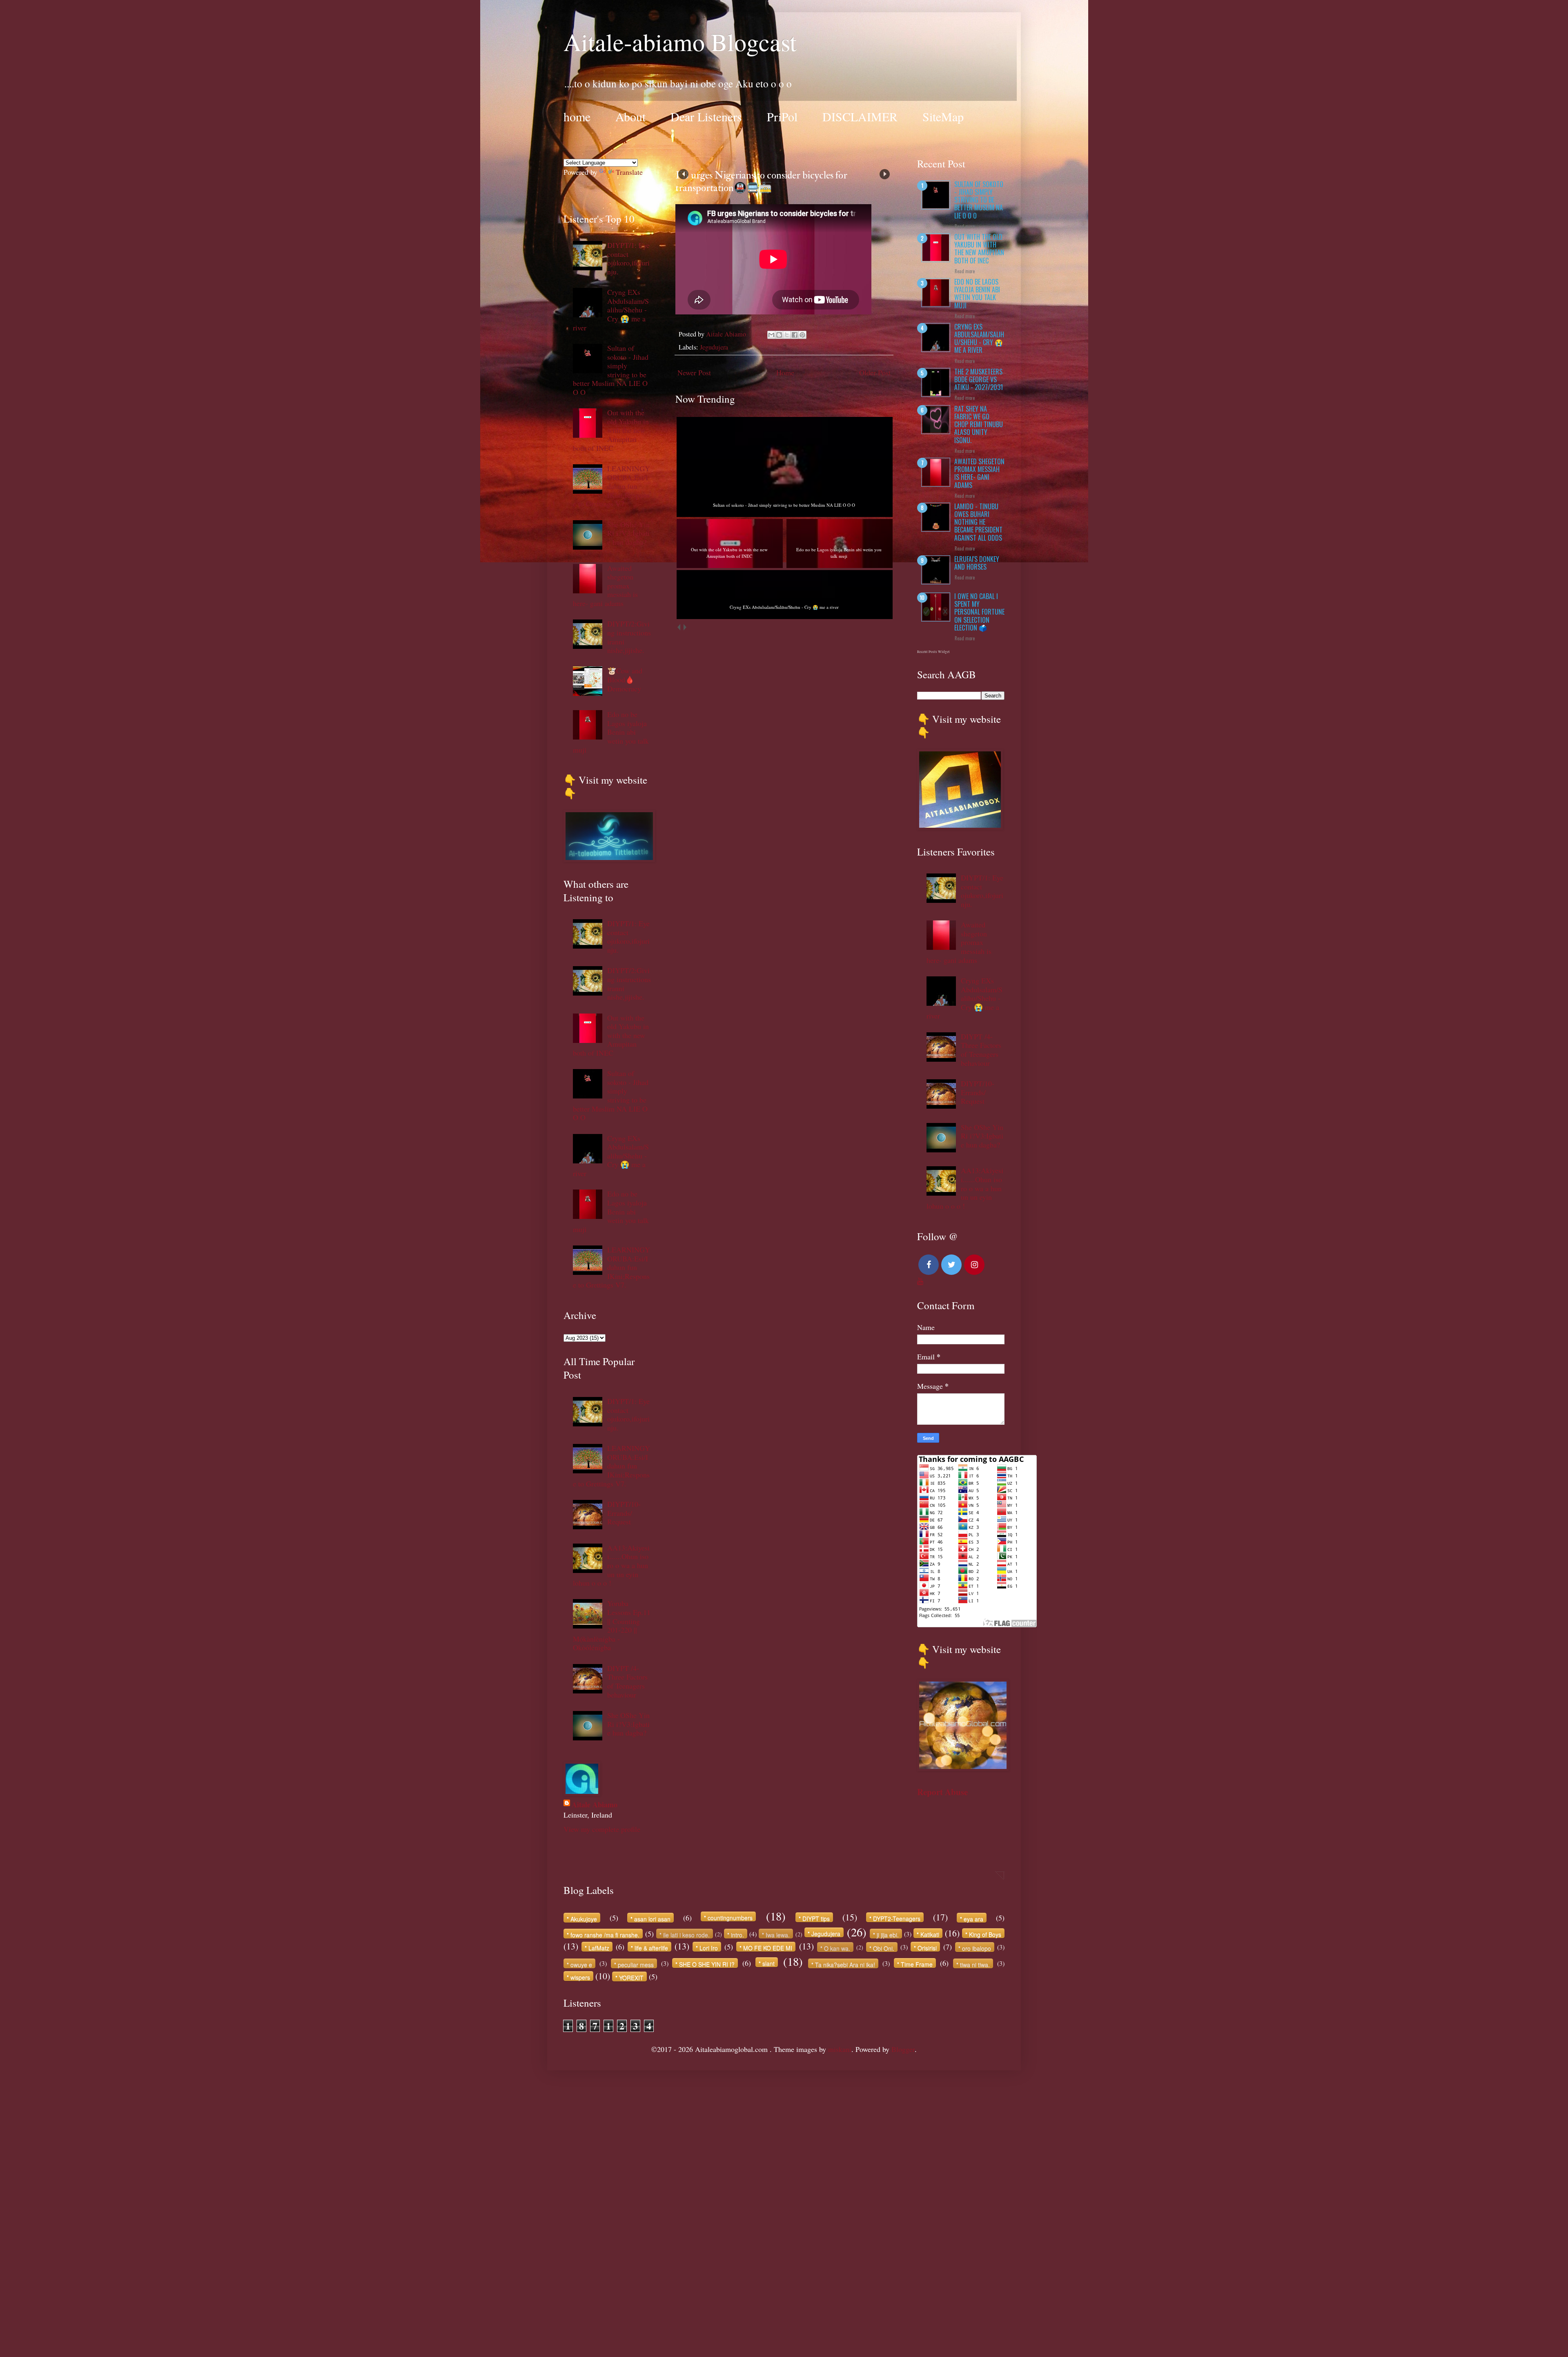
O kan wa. (837, 1948)
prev (678, 627)
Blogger (903, 2049)
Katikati (930, 1934)
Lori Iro (709, 1948)
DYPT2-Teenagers (897, 1918)
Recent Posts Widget (933, 652)
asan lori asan (652, 1919)
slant (768, 1963)
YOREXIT (631, 1977)
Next (885, 174)
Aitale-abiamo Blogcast (680, 42)
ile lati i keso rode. (686, 1935)
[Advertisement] (245, 2193)
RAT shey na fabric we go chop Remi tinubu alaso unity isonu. (979, 424)
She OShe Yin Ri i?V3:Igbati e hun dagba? (628, 533)
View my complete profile (602, 1829)
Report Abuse (942, 1792)
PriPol (782, 116)
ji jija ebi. (888, 1935)
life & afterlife (651, 1948)
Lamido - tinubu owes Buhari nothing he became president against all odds (978, 522)
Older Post (875, 372)
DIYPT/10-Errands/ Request (624, 1513)
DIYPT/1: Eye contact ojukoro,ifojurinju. (628, 258)
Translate (629, 172)
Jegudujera (714, 347)
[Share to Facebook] (795, 335)
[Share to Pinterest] (802, 335)
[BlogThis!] (779, 335)
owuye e (581, 1964)
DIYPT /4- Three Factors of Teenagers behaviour (627, 1681)
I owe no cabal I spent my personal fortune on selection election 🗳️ (979, 612)
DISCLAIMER (860, 116)
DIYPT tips (816, 1918)
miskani (840, 2049)
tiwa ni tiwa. (975, 1964)
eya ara (973, 1919)
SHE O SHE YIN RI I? (707, 1964)
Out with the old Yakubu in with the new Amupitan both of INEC (611, 430)
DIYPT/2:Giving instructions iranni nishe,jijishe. (629, 637)
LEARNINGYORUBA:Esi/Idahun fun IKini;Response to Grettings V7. (611, 486)
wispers (580, 1977)
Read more (965, 226)
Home (785, 372)
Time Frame (917, 1964)
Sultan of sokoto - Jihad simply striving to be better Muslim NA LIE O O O (611, 370)
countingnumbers (730, 1917)
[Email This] (771, 335)
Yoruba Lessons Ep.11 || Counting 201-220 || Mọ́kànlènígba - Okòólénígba (612, 1625)
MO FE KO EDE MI (768, 1948)
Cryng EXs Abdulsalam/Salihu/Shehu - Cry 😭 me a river (611, 310)
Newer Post (694, 372)
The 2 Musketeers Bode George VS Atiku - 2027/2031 (979, 379)
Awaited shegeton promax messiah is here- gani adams (979, 473)
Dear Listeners (706, 116)
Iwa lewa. (778, 1935)
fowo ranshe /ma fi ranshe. (605, 1935)
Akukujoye (584, 1919)
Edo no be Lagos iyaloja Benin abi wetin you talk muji (611, 732)
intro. (737, 1935)
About (630, 116)
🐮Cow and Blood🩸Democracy (625, 679)
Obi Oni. (884, 1948)
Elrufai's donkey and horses (977, 563)
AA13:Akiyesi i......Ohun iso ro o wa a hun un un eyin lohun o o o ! (611, 1565)
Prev (683, 174)
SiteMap (943, 116)
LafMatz (599, 1948)
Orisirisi (927, 1948)
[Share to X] (787, 335)
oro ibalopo (977, 1948)
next (685, 627)
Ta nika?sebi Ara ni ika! (845, 1964)
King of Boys (985, 1934)
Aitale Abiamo (595, 1805)
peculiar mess (636, 1964)
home (577, 116)
